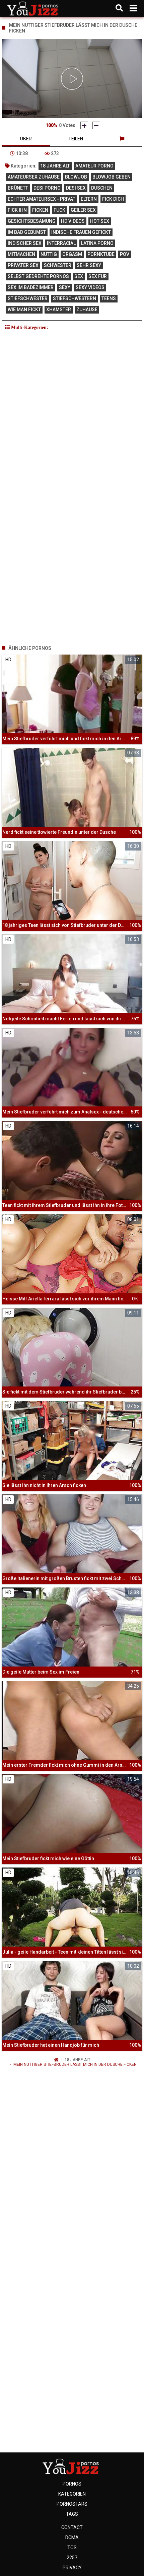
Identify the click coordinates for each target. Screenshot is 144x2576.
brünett (18, 188)
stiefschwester (28, 298)
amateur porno (94, 166)
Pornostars (72, 2504)
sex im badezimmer (31, 287)
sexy (65, 287)
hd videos (73, 221)
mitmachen (21, 254)
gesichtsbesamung (32, 221)
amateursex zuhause (34, 177)
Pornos (72, 2484)
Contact (72, 2527)
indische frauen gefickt (81, 232)
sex (79, 276)
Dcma (72, 2537)
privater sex (23, 265)
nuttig (49, 254)
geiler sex (83, 210)
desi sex (76, 188)
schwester (58, 265)
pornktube (101, 254)
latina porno (97, 243)
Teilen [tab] (76, 139)
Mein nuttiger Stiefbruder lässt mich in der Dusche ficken (75, 2064)
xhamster (59, 310)
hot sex (100, 221)
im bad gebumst (27, 232)
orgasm (72, 254)
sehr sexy (89, 265)
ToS (72, 2548)
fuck (59, 210)
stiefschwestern (75, 298)
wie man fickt (24, 310)
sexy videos (90, 287)
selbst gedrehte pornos (38, 276)
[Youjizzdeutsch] (34, 8)
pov (125, 254)
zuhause (87, 310)
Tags (72, 2514)
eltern (89, 199)
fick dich (113, 199)
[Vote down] (96, 125)
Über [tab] (26, 139)
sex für (98, 276)
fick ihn (17, 210)
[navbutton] (133, 8)
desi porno (47, 188)
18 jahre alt (55, 166)
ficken (40, 210)
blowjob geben (112, 177)
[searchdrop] (119, 8)
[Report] (122, 139)
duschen (102, 188)
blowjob (76, 177)
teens (109, 298)
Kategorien (72, 2494)
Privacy (72, 2568)
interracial (61, 243)
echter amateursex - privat (42, 199)
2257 (72, 2558)
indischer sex (25, 243)
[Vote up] (84, 125)
